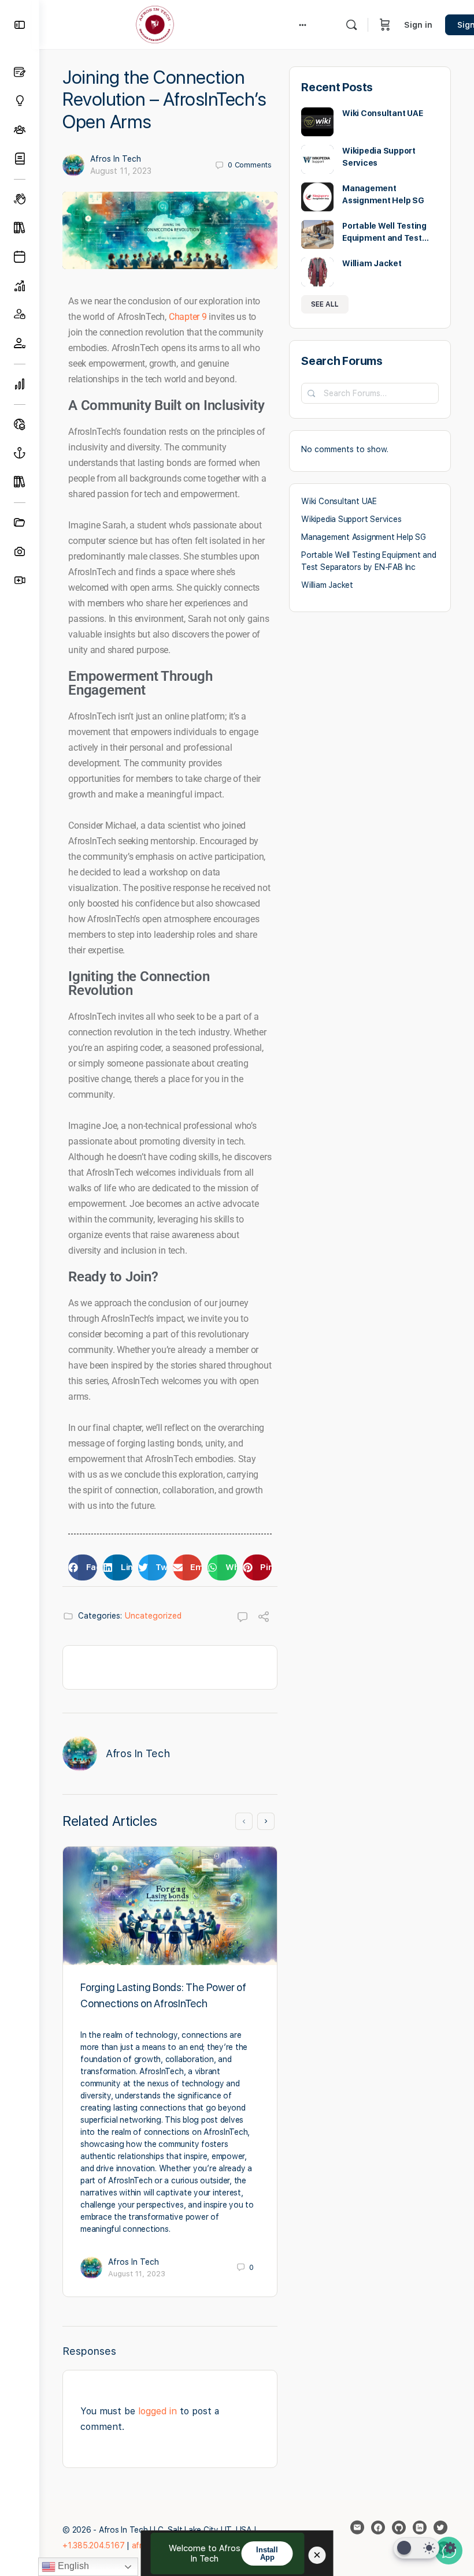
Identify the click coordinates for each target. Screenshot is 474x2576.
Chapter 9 (188, 317)
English (72, 2566)
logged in (158, 2411)
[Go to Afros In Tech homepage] (155, 23)
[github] (399, 2527)
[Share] (264, 1618)
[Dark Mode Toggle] (416, 2548)
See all (325, 304)
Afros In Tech (116, 159)
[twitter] (440, 2527)
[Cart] (385, 25)
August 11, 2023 (121, 171)
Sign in (418, 25)
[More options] (303, 25)
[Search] (351, 25)
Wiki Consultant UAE (382, 113)
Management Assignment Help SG (364, 537)
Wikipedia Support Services (351, 519)
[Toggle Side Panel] (20, 25)
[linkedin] (420, 2527)
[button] (83, 1567)
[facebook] (378, 2527)
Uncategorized (153, 1616)
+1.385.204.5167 (93, 2545)
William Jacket (372, 263)
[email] (357, 2527)
